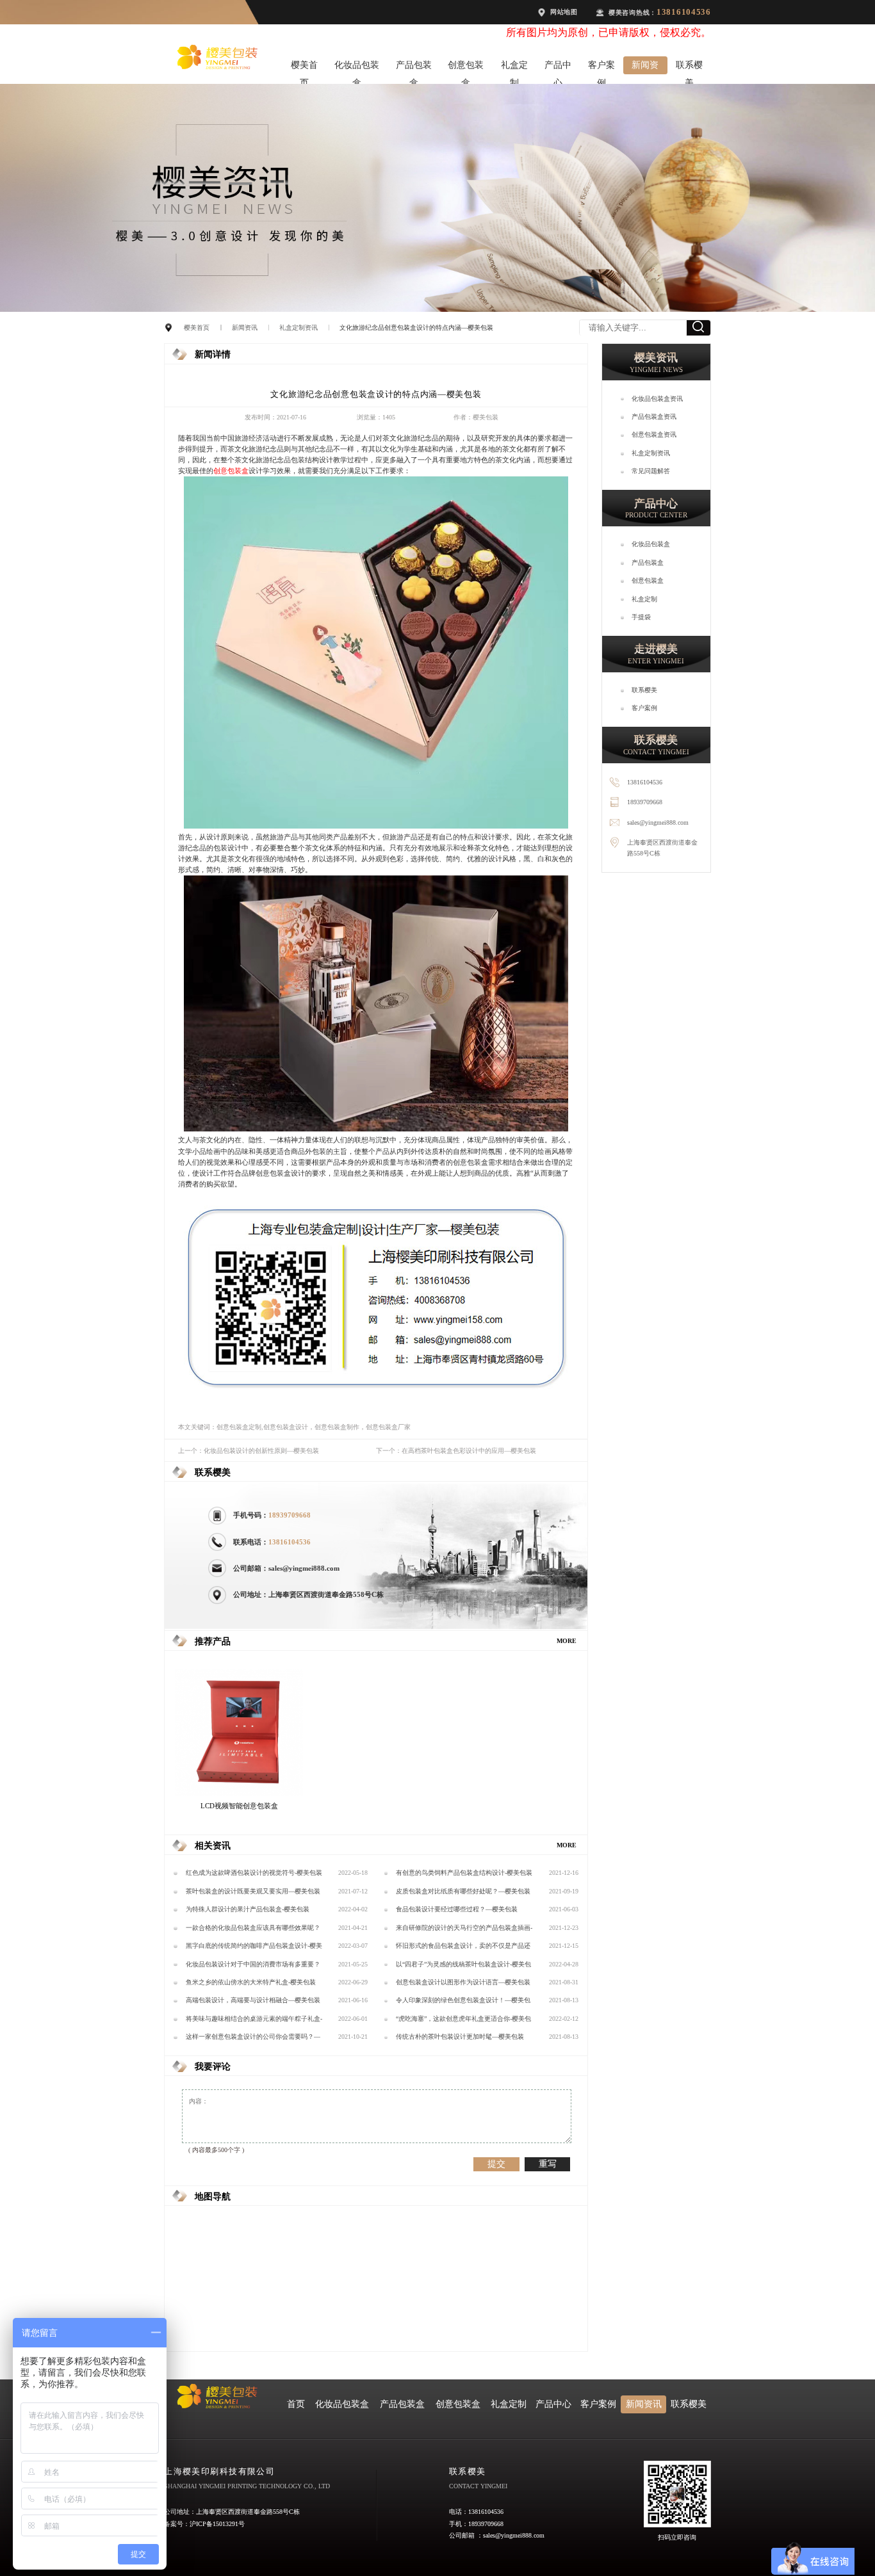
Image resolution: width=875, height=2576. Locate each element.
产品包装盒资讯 (654, 417)
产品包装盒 (414, 67)
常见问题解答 (651, 471)
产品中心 (558, 67)
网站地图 (564, 12)
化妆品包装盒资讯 (657, 399)
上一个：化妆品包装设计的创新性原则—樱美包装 (249, 1451)
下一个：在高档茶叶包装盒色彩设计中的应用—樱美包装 (456, 1451)
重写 (548, 2164)
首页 (296, 2404)
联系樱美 (689, 67)
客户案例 (601, 67)
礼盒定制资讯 (298, 328)
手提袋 (641, 617)
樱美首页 (304, 67)
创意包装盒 (466, 67)
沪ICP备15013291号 (217, 2524)
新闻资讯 (645, 67)
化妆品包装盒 (357, 67)
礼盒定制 (514, 67)
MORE (567, 1641)
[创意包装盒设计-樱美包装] (376, 826)
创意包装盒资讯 (654, 434)
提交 (496, 2164)
